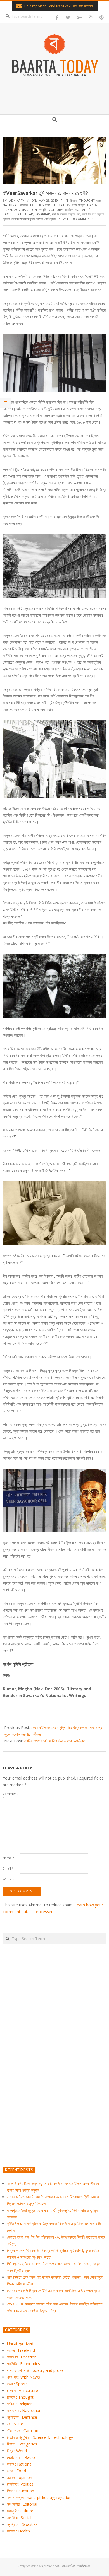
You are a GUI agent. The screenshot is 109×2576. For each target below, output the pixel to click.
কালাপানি (86, 214)
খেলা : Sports (17, 2384)
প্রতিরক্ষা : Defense (22, 2417)
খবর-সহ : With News (23, 2377)
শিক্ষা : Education (58, 205)
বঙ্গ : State (15, 2424)
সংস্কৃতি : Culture (51, 210)
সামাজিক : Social (75, 210)
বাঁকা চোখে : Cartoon (23, 2431)
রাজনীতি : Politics (32, 205)
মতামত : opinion (20, 2477)
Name (9, 1858)
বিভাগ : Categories (22, 2444)
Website (9, 1879)
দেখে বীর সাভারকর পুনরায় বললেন (27, 219)
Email (8, 1868)
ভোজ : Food (16, 2471)
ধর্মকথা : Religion (20, 2404)
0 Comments (83, 219)
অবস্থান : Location (22, 2357)
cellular (26, 214)
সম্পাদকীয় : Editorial (22, 2504)
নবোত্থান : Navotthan (24, 2410)
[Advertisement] (54, 2081)
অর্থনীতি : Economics (23, 2364)
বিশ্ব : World (17, 2451)
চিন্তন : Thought (83, 200)
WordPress (83, 2566)
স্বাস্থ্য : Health (18, 2531)
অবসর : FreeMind (21, 2350)
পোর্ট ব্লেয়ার (50, 219)
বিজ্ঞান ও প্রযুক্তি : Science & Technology (40, 2437)
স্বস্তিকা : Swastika (22, 2524)
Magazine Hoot (49, 2566)
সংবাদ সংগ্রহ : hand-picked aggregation (39, 2497)
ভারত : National (20, 2464)
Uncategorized (20, 2344)
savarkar (42, 214)
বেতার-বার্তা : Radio (21, 2457)
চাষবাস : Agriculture (22, 2390)
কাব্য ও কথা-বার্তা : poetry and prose (35, 2370)
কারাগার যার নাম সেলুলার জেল (66, 214)
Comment (10, 1796)
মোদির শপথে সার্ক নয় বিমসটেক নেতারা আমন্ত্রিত (55, 1741)
